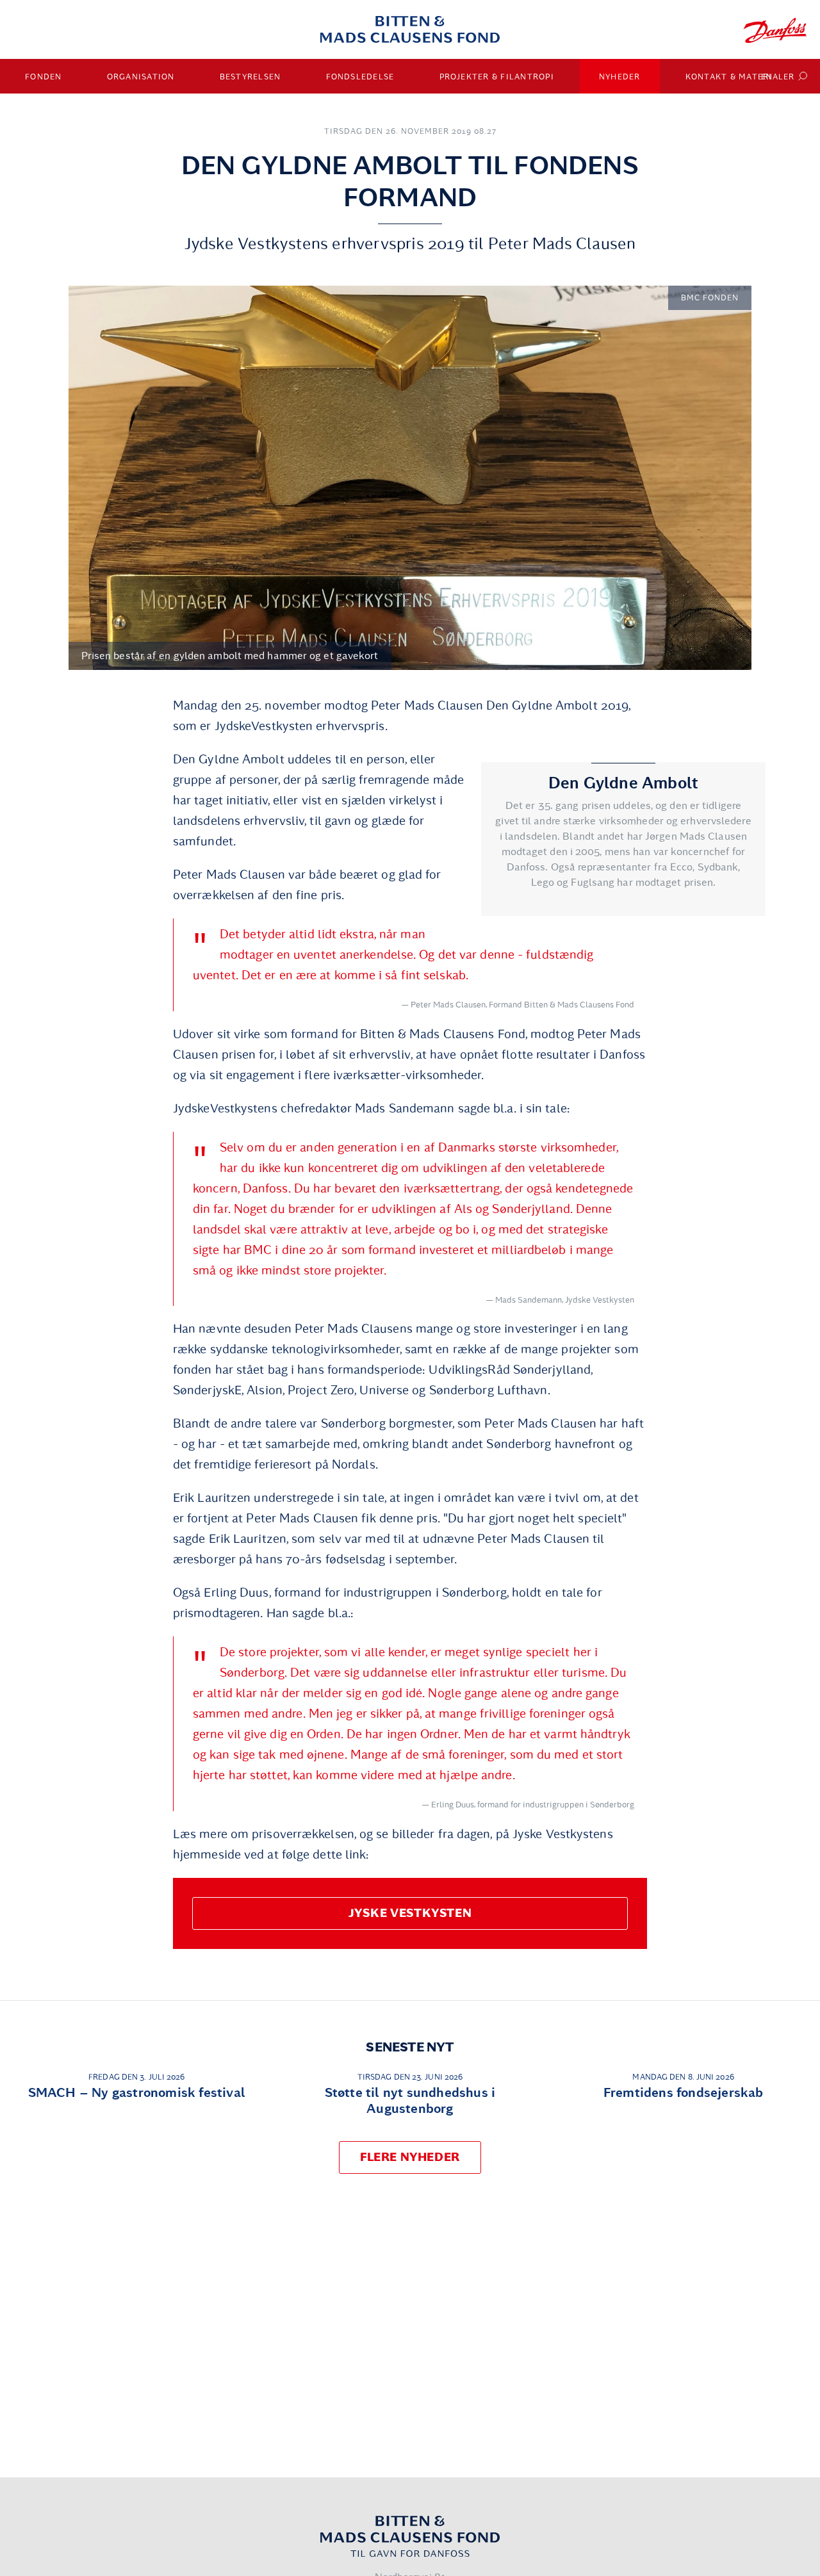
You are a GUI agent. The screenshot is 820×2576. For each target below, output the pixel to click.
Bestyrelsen (250, 77)
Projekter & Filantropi (497, 77)
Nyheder (620, 77)
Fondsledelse (360, 77)
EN (767, 77)
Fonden (44, 77)
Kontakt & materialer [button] (740, 77)
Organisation (141, 77)
